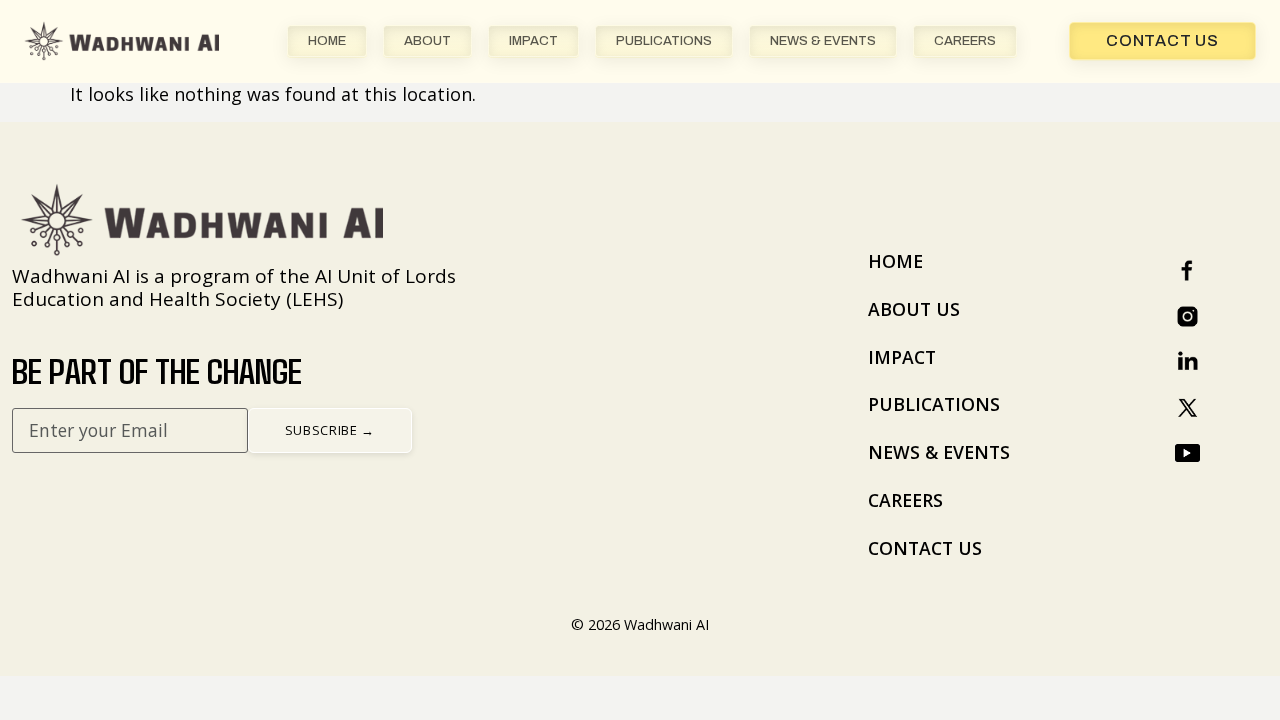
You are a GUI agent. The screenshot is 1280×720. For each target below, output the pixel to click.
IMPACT (533, 41)
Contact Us (1162, 40)
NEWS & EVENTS (823, 41)
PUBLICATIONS (664, 41)
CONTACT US (925, 548)
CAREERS (965, 41)
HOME (327, 41)
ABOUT (427, 41)
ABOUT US (914, 309)
